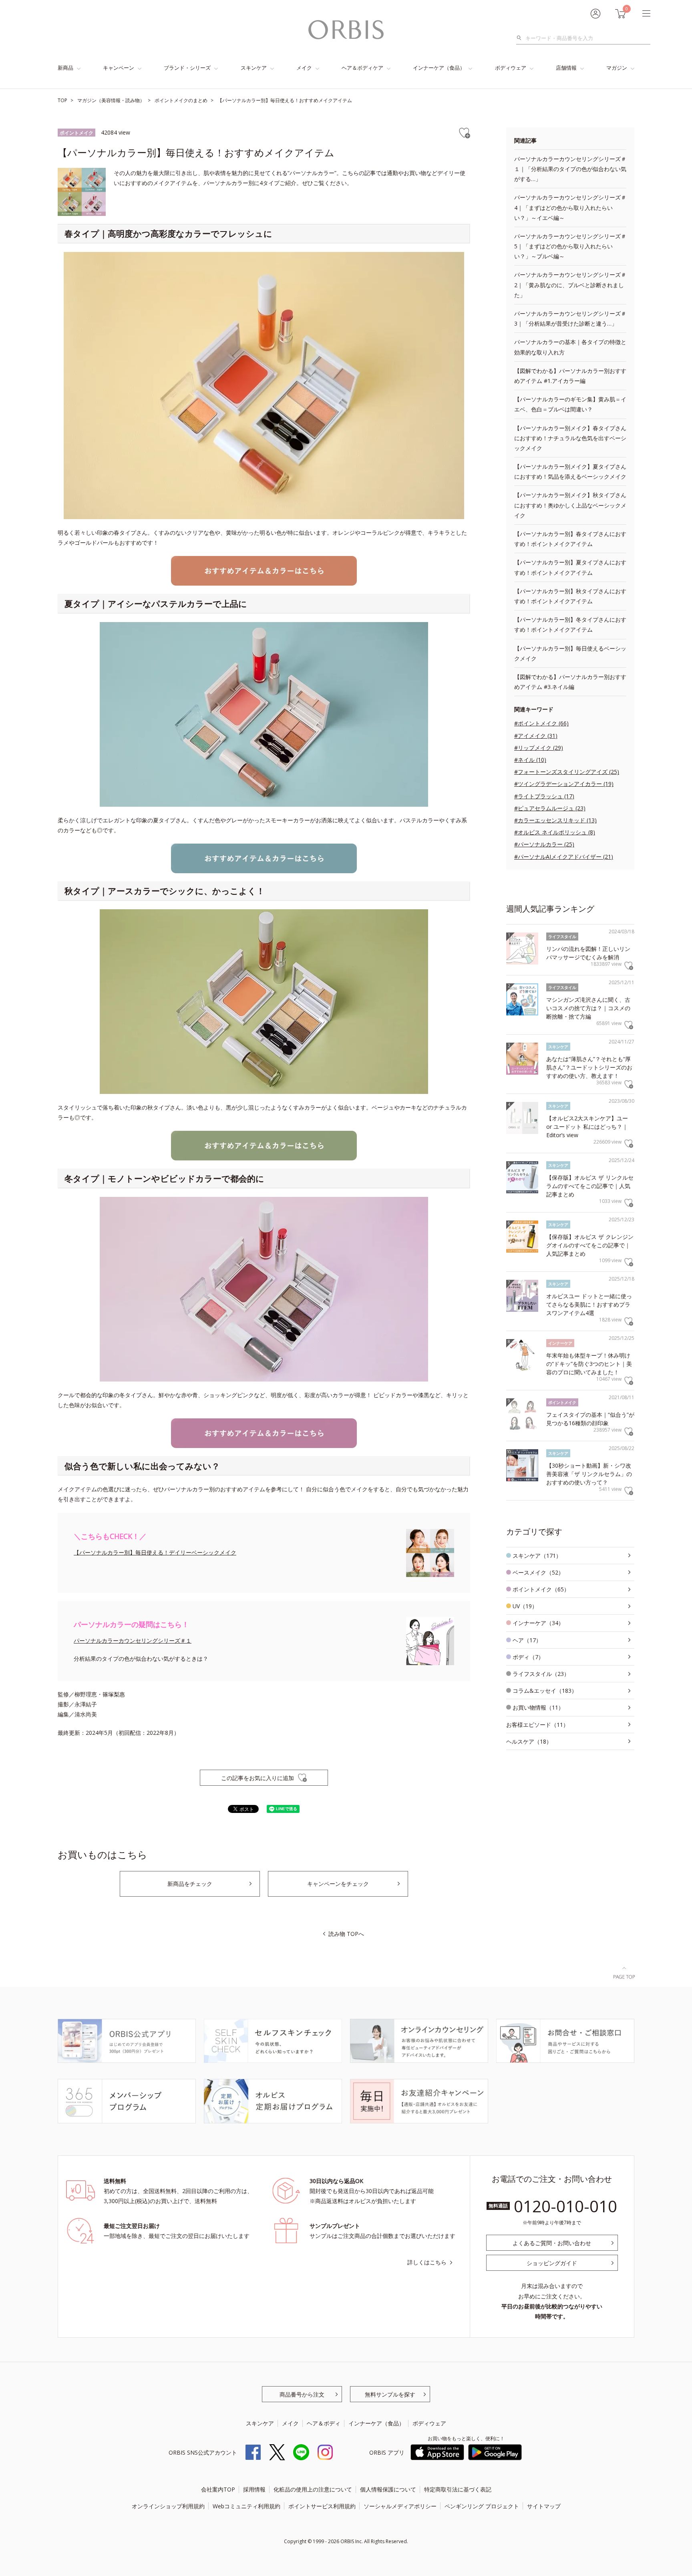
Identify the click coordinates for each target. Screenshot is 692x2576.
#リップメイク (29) (539, 748)
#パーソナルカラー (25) (544, 844)
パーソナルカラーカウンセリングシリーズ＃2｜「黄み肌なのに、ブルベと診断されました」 (570, 285)
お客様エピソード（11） (537, 1725)
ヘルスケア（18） (529, 1741)
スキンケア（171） (537, 1556)
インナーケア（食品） (439, 68)
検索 (521, 38)
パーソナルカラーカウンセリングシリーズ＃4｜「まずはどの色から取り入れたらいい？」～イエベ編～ (570, 207)
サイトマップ (544, 2506)
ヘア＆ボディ (324, 2423)
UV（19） (525, 1606)
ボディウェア (511, 68)
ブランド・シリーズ (187, 68)
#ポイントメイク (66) (541, 723)
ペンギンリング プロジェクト (482, 2506)
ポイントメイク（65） (541, 1589)
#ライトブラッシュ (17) (544, 796)
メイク (304, 68)
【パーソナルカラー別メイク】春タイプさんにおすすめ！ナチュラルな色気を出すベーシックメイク (570, 438)
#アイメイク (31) (536, 736)
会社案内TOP (218, 2489)
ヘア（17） (527, 1640)
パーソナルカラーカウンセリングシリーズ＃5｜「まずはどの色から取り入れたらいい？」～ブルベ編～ (570, 246)
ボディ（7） (528, 1657)
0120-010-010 (565, 2206)
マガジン (617, 68)
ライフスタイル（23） (541, 1674)
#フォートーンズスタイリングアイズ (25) (567, 772)
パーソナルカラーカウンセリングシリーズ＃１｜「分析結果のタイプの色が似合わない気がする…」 (570, 169)
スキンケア (254, 68)
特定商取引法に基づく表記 (458, 2489)
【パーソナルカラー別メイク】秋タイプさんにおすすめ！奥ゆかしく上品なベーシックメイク (570, 505)
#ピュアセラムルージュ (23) (550, 808)
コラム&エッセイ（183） (545, 1691)
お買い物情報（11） (538, 1707)
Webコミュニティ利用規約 (246, 2506)
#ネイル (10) (530, 760)
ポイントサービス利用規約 (322, 2506)
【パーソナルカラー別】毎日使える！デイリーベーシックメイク (155, 1552)
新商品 (65, 68)
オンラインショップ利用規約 (168, 2506)
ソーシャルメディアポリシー (400, 2506)
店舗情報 (566, 68)
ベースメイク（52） (538, 1572)
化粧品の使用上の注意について (313, 2489)
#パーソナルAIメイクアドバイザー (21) (564, 857)
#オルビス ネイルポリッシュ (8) (555, 832)
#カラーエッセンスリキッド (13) (555, 820)
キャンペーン (119, 68)
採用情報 (254, 2489)
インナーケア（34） (538, 1623)
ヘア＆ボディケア (362, 68)
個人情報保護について (388, 2489)
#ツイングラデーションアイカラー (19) (564, 784)
